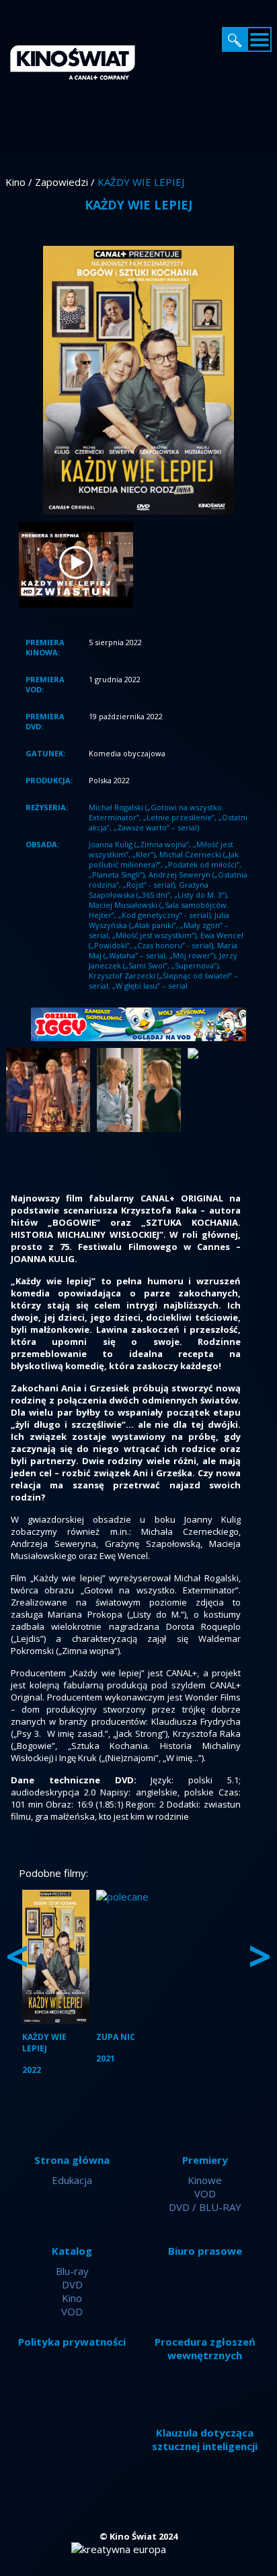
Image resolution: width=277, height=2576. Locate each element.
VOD (205, 2193)
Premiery (205, 2160)
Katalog (72, 2251)
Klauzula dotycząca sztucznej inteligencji (205, 2439)
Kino (72, 2298)
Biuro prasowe (205, 2251)
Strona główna (72, 2160)
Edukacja (72, 2180)
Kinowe (205, 2180)
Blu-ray (72, 2271)
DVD (72, 2284)
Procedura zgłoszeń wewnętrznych (205, 2348)
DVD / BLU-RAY (205, 2207)
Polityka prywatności (72, 2342)
